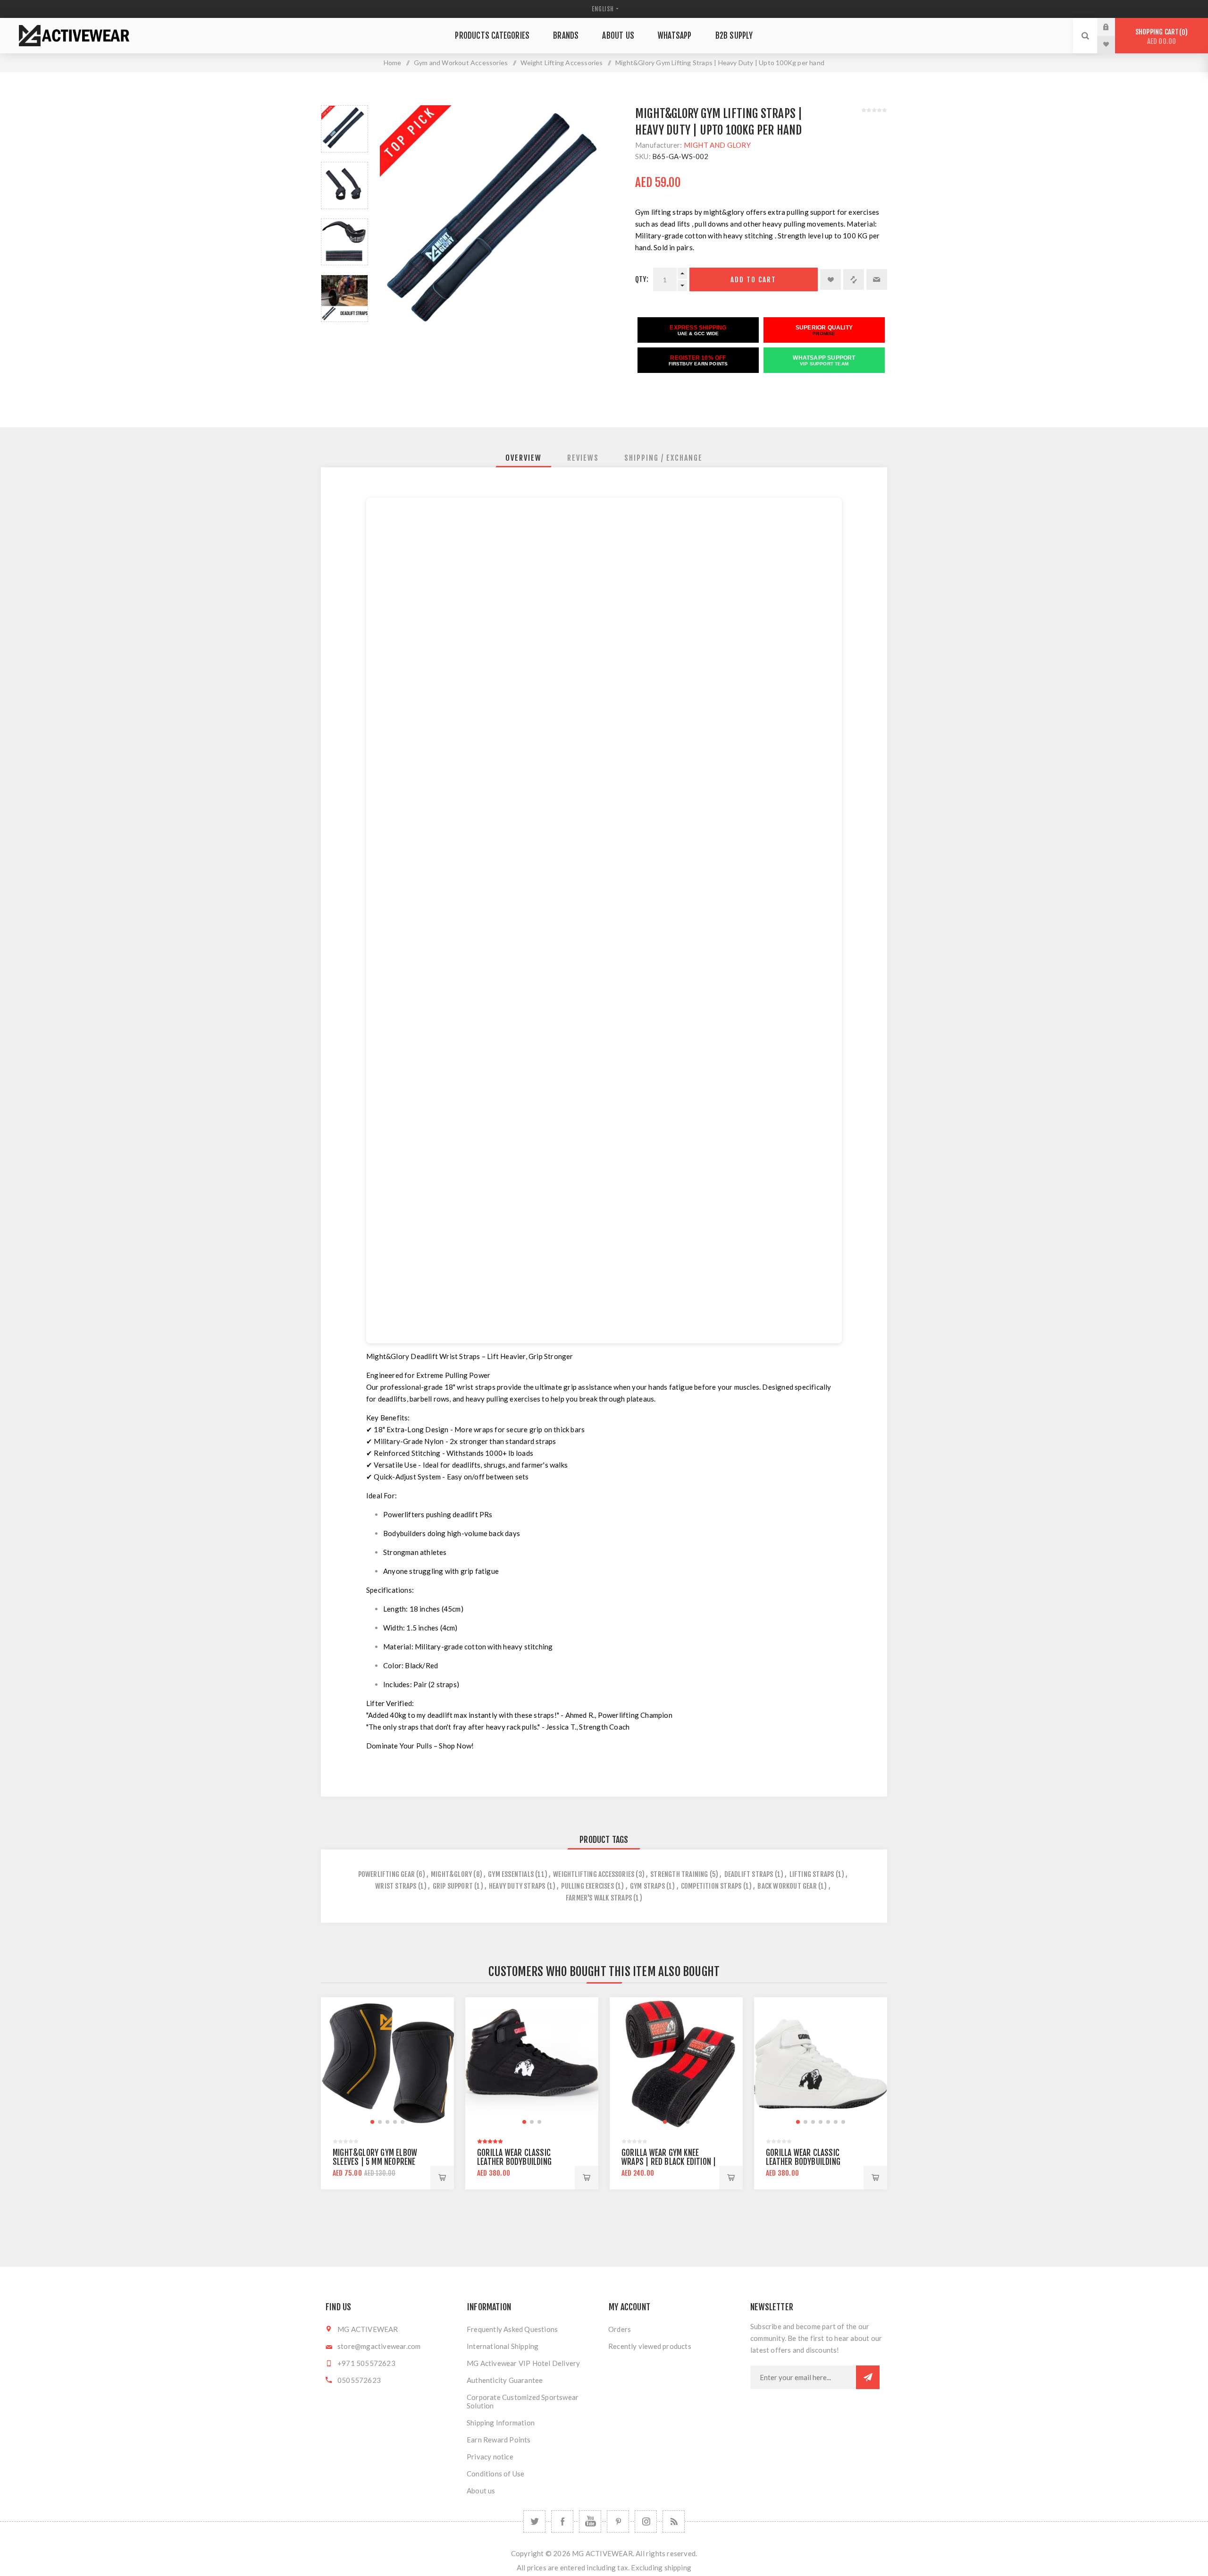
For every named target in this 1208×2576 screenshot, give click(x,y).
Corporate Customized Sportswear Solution (523, 2401)
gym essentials (511, 1874)
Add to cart (753, 280)
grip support (453, 1886)
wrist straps (396, 1886)
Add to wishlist (830, 279)
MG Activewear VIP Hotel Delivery (523, 2363)
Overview (524, 458)
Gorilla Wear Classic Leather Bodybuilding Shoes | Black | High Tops (521, 2162)
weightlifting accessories (594, 1874)
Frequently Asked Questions (512, 2329)
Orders (620, 2329)
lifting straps (812, 1874)
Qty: (642, 279)
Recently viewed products (650, 2346)
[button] (372, 2122)
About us (481, 2491)
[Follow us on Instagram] (646, 2521)
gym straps (647, 1886)
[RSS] (674, 2521)
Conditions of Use (495, 2474)
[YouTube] (590, 2521)
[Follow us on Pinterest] (618, 2521)
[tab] (524, 458)
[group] (387, 2064)
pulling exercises (587, 1886)
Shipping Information (501, 2423)
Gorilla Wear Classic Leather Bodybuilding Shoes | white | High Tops (810, 2162)
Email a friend (877, 279)
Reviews (583, 458)
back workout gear (787, 1886)
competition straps (711, 1886)
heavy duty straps (517, 1886)
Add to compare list (854, 279)
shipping (678, 2568)
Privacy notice (490, 2457)
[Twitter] (534, 2521)
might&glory (451, 1874)
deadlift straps (749, 1874)
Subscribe (868, 2377)
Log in (1113, 27)
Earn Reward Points (499, 2440)
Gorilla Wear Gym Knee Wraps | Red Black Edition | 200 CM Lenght (669, 2162)
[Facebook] (562, 2521)
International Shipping (503, 2346)
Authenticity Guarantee (505, 2380)
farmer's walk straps (599, 1898)
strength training (679, 1874)
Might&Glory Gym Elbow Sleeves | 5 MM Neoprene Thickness (375, 2162)
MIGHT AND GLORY (717, 145)
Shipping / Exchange (663, 458)
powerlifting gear (386, 1874)
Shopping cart (1160, 37)
